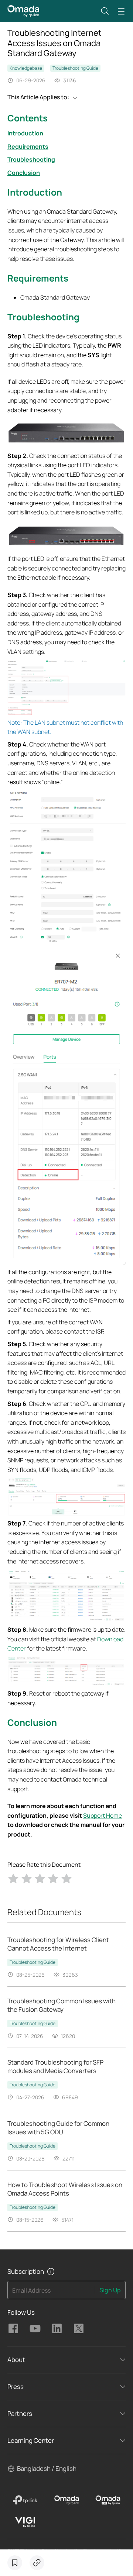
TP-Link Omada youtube (35, 2328)
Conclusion (24, 173)
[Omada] (66, 2500)
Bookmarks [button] (15, 2563)
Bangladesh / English (47, 2468)
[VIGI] (25, 2522)
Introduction (25, 133)
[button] (105, 11)
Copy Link (37, 2563)
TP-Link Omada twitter (79, 2328)
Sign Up (110, 2290)
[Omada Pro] (108, 2500)
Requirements (28, 146)
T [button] (10, 317)
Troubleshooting (31, 159)
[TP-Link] (25, 2500)
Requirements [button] (38, 278)
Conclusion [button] (32, 1722)
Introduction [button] (35, 192)
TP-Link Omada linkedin (57, 2328)
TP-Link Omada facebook (13, 2328)
